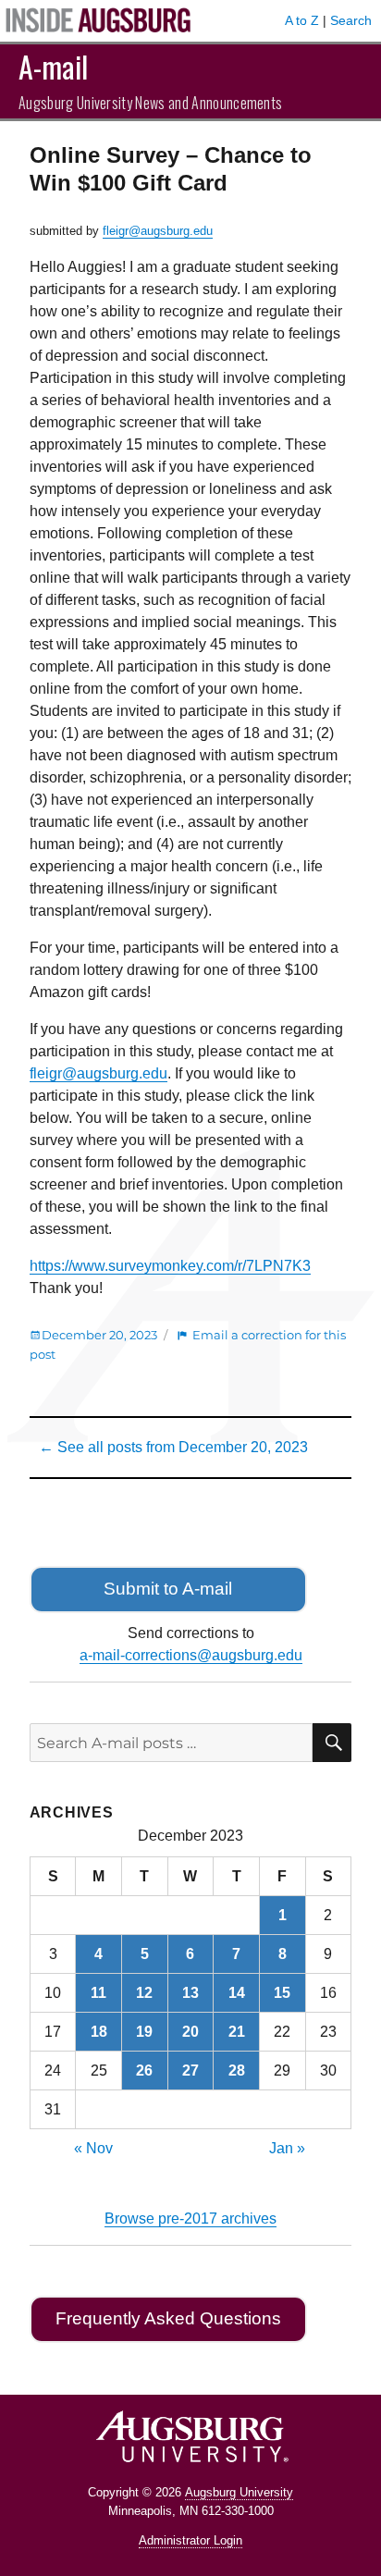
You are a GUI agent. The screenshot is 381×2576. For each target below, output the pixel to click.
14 (237, 1993)
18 (99, 2032)
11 (98, 1993)
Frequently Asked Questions (168, 2318)
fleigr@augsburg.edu (158, 231)
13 (190, 1993)
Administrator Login (190, 2540)
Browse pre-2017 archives (190, 2219)
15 (282, 1993)
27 (190, 2071)
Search (351, 20)
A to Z (302, 20)
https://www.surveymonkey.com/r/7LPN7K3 (170, 1266)
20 (190, 2032)
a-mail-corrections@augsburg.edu (191, 1655)
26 (144, 2071)
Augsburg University (239, 2492)
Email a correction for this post (188, 1344)
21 (237, 2032)
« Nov (93, 2148)
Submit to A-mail (168, 1589)
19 (144, 2032)
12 (144, 1993)
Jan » (287, 2148)
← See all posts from (173, 1447)
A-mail (53, 66)
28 (237, 2071)
